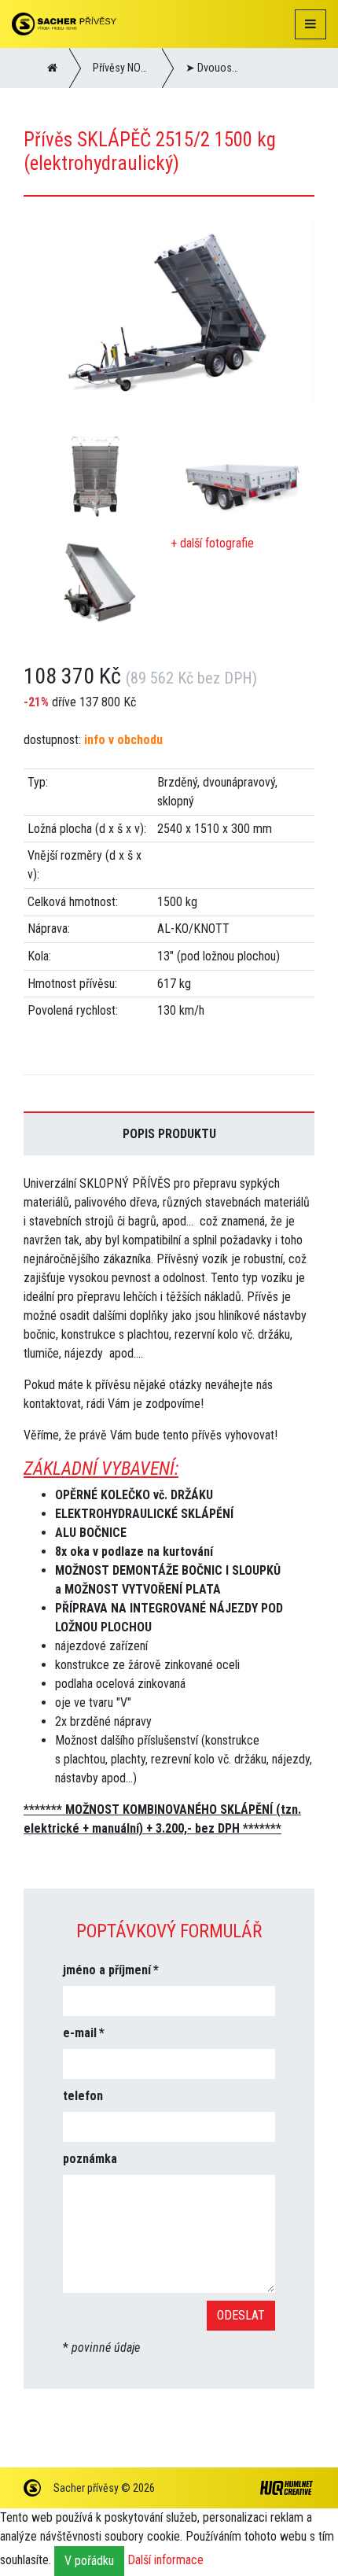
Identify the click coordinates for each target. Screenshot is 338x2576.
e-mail (80, 2033)
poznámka (90, 2159)
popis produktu (169, 1134)
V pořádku (89, 2561)
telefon (83, 2096)
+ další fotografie (212, 543)
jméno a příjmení (107, 1970)
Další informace (165, 2561)
